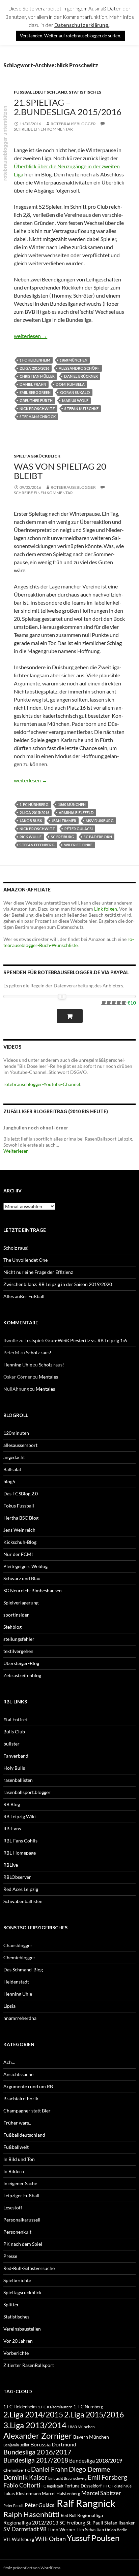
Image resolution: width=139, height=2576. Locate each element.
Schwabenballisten (23, 1901)
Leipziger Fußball (21, 2195)
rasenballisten (18, 1780)
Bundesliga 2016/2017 (37, 2452)
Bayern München (91, 2437)
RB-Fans (12, 1828)
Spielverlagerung (21, 1603)
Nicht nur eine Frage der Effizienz (38, 1272)
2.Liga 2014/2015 (33, 2415)
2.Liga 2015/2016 (34, 368)
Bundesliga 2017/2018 (36, 2460)
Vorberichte (16, 2353)
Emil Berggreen (35, 392)
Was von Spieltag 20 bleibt (60, 471)
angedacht (14, 1457)
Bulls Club (14, 1732)
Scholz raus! (16, 1248)
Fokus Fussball (19, 1506)
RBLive (11, 1865)
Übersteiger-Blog (21, 1663)
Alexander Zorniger (38, 2435)
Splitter (11, 2304)
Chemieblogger (19, 1957)
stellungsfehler (19, 1639)
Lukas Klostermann (22, 2494)
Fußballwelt (16, 2147)
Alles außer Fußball (24, 1296)
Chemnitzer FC (17, 2470)
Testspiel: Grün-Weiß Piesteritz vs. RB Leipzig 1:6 (76, 1340)
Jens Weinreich (19, 1530)
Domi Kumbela (70, 384)
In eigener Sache (20, 2183)
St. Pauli (95, 2523)
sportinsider (16, 1615)
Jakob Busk (31, 821)
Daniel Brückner (81, 376)
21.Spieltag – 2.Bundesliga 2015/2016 (68, 107)
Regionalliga (90, 2515)
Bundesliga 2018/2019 (96, 2460)
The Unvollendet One (25, 1260)
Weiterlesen (16, 1151)
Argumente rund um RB (28, 2086)
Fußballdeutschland (40, 92)
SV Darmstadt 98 (25, 2529)
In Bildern (14, 2171)
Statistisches (85, 92)
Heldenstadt (16, 1982)
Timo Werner (62, 2529)
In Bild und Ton (19, 2159)
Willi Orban (50, 2539)
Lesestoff (13, 2208)
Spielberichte (17, 2280)
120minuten (16, 1433)
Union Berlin (116, 2530)
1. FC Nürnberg (34, 804)
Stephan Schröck (38, 417)
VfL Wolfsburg (19, 2539)
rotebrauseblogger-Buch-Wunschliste (69, 942)
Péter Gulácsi (79, 829)
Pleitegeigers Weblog (25, 1566)
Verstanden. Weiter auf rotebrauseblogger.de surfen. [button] (71, 36)
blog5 (9, 1481)
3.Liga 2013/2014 (35, 2425)
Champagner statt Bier (27, 2111)
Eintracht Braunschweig (67, 2478)
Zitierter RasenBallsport (29, 2365)
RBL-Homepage (20, 1853)
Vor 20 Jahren (18, 2341)
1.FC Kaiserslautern (55, 2407)
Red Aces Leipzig (21, 1889)
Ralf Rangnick (86, 2503)
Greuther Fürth (36, 400)
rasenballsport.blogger (27, 1792)
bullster (11, 1744)
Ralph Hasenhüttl (32, 2514)
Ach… (9, 2062)
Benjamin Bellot (16, 2445)
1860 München (74, 360)
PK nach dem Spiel (23, 2244)
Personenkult (17, 2232)
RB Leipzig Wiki (20, 1816)
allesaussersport (20, 1445)
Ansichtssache (18, 2074)
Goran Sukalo (75, 392)
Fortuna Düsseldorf (83, 2486)
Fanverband (16, 1756)
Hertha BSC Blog (21, 1518)
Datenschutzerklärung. (82, 25)
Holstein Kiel (122, 2486)
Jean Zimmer (64, 821)
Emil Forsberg (107, 2477)
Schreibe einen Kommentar (43, 129)
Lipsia (9, 2006)
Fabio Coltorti (22, 2485)
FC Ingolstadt (52, 2486)
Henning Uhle (18, 1365)
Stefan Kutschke (81, 409)
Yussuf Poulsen (93, 2538)
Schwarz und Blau (22, 1578)
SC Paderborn (98, 837)
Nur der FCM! (18, 1554)
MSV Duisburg (100, 821)
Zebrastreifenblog (22, 1675)
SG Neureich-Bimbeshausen (33, 1590)
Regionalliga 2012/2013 (31, 2522)
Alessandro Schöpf (79, 368)
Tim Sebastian (90, 2530)
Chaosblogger (18, 1945)
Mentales (48, 1377)
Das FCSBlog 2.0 (21, 1494)
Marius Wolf (75, 400)
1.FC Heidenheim (35, 360)
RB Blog (12, 1804)
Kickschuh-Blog (20, 1542)
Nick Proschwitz (37, 409)
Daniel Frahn (33, 384)
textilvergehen (18, 1651)
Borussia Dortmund (53, 2444)
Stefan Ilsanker (120, 2523)
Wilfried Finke (78, 845)
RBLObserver (17, 1877)
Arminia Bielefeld (76, 812)
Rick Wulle (31, 837)
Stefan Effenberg (37, 845)
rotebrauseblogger (73, 124)
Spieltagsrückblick (37, 456)
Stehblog (12, 1627)
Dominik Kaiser (25, 2477)
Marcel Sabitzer (101, 2493)
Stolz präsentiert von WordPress (32, 2568)
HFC (107, 2486)
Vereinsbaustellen (22, 2329)
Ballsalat (12, 1469)
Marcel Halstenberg (61, 2494)
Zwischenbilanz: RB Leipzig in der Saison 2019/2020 (58, 1284)
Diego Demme (89, 2469)
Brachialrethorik (21, 2098)
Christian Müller (37, 376)
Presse (10, 2256)
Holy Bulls (14, 1768)
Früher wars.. (17, 2123)
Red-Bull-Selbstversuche (29, 2268)
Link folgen (106, 909)
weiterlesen (31, 336)
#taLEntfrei (15, 1719)
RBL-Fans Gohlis (20, 1841)
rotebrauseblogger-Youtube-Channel (42, 1084)
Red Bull (68, 2515)
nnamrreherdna (20, 2018)
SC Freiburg (63, 837)
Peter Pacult (13, 2505)
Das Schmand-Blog (23, 1970)
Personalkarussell (22, 2220)
